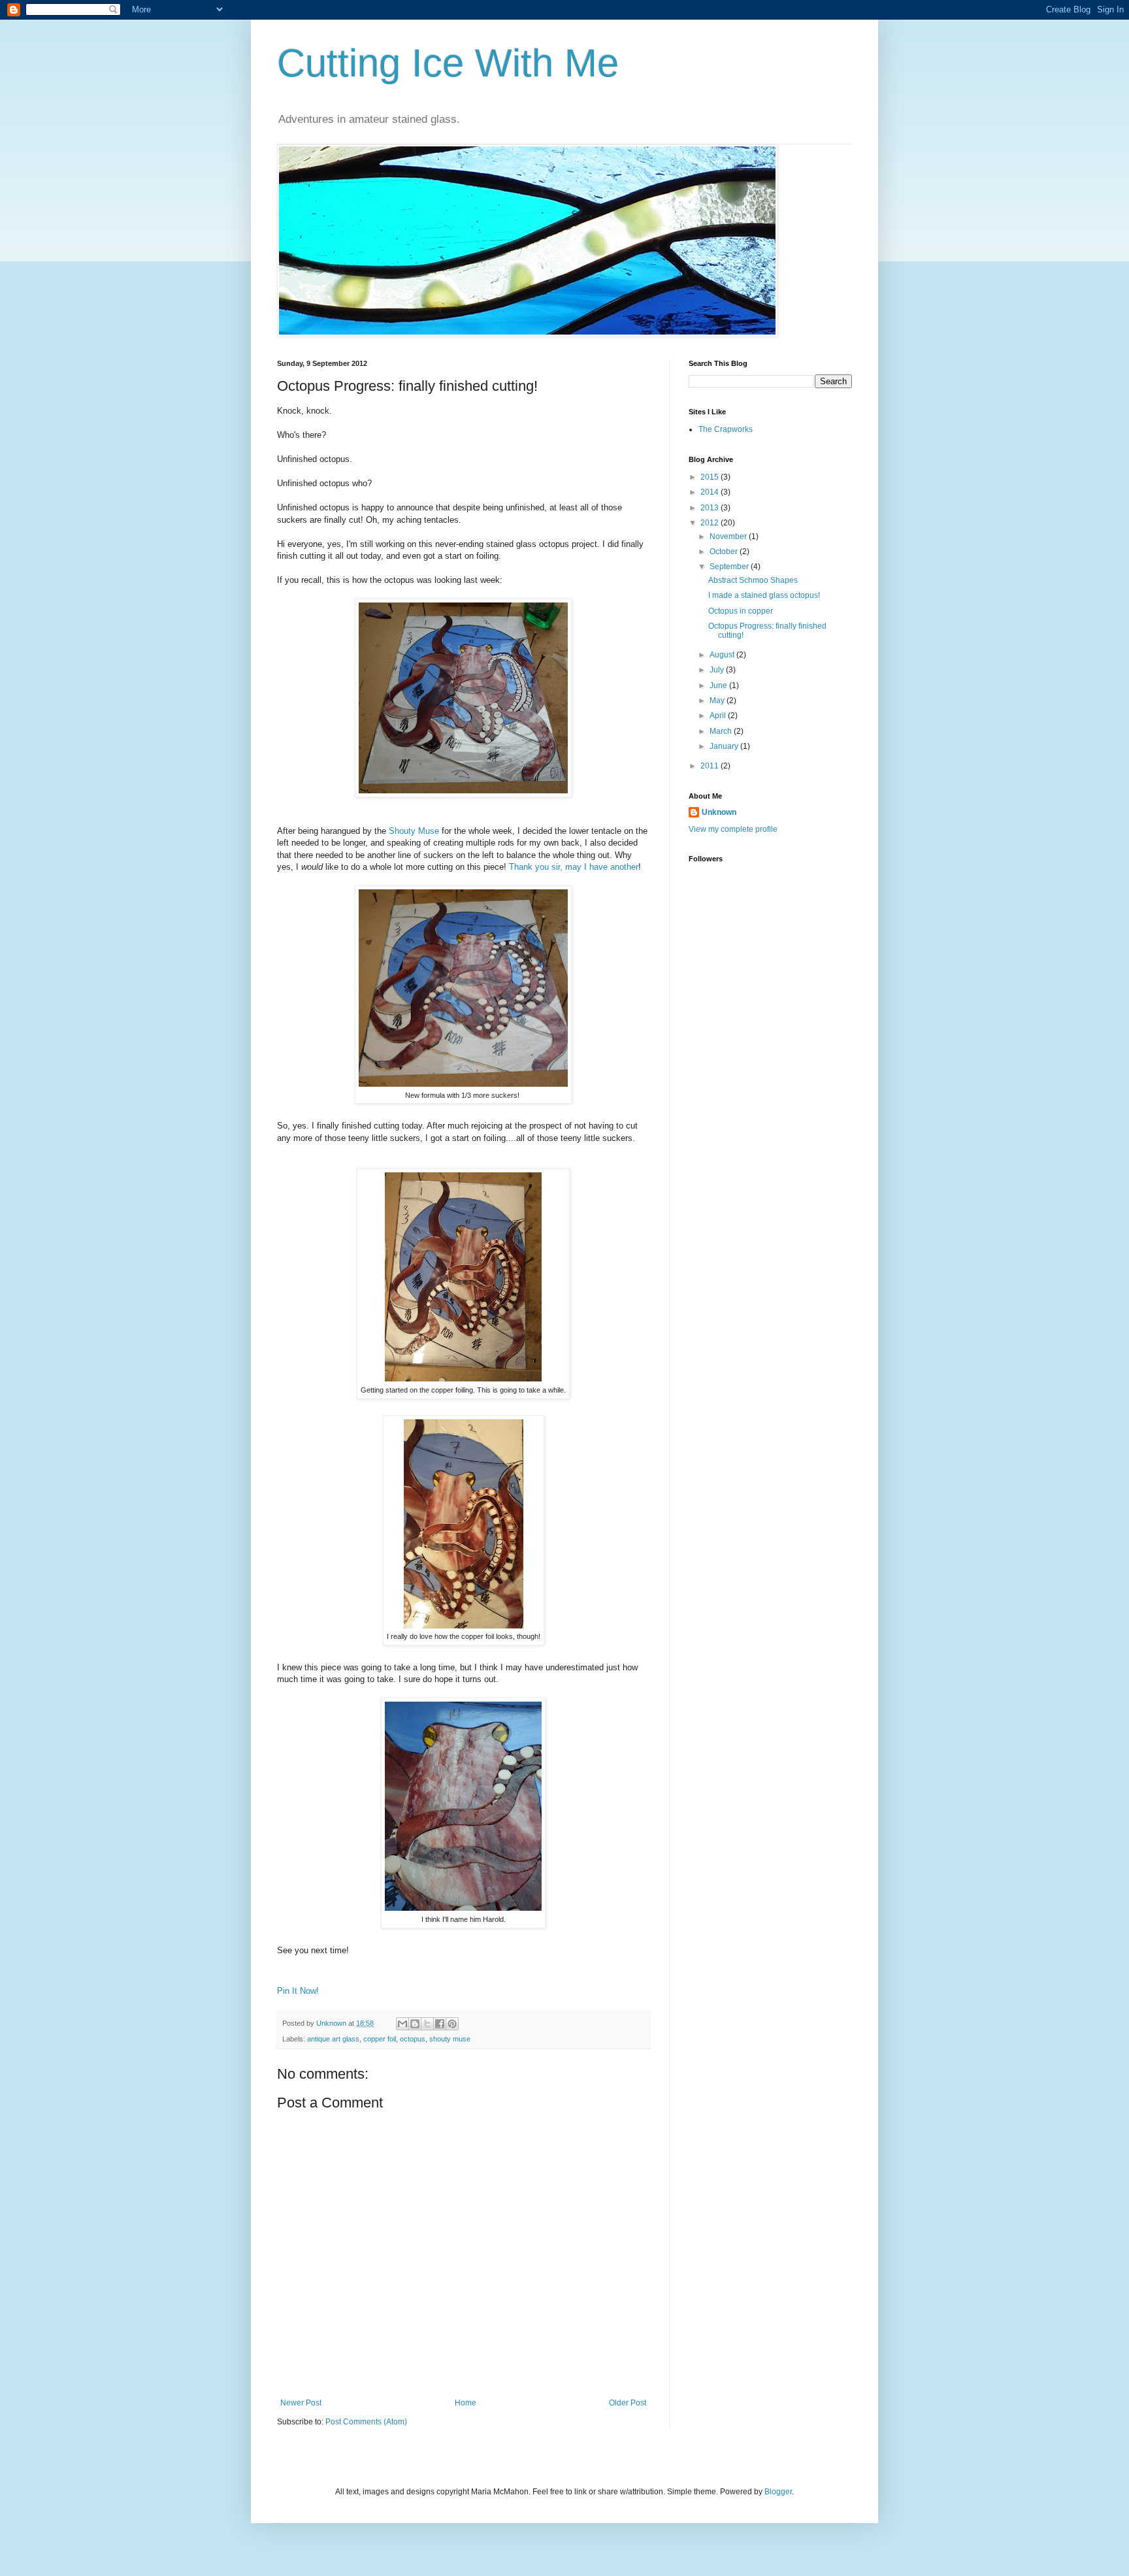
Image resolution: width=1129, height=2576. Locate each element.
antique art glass (333, 2039)
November (729, 537)
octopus (413, 2039)
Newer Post (301, 2403)
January (725, 746)
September (730, 567)
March (722, 731)
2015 (711, 477)
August (723, 655)
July (718, 670)
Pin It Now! (298, 1991)
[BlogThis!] (415, 2024)
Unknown (332, 2023)
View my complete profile (733, 829)
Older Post (628, 2403)
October (725, 552)
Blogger (778, 2492)
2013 (711, 508)
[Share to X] (427, 2024)
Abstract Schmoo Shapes (753, 580)
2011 (711, 766)
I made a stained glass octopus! (764, 595)
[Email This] (402, 2024)
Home (466, 2403)
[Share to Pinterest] (452, 2024)
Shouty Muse (414, 831)
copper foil (380, 2039)
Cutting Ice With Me (448, 63)
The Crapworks (726, 429)
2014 (711, 492)
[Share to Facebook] (440, 2024)
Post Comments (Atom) (366, 2422)
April (719, 716)
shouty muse (450, 2039)
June (719, 685)
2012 (711, 523)
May (718, 701)
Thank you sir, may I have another (574, 867)
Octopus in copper (741, 611)
